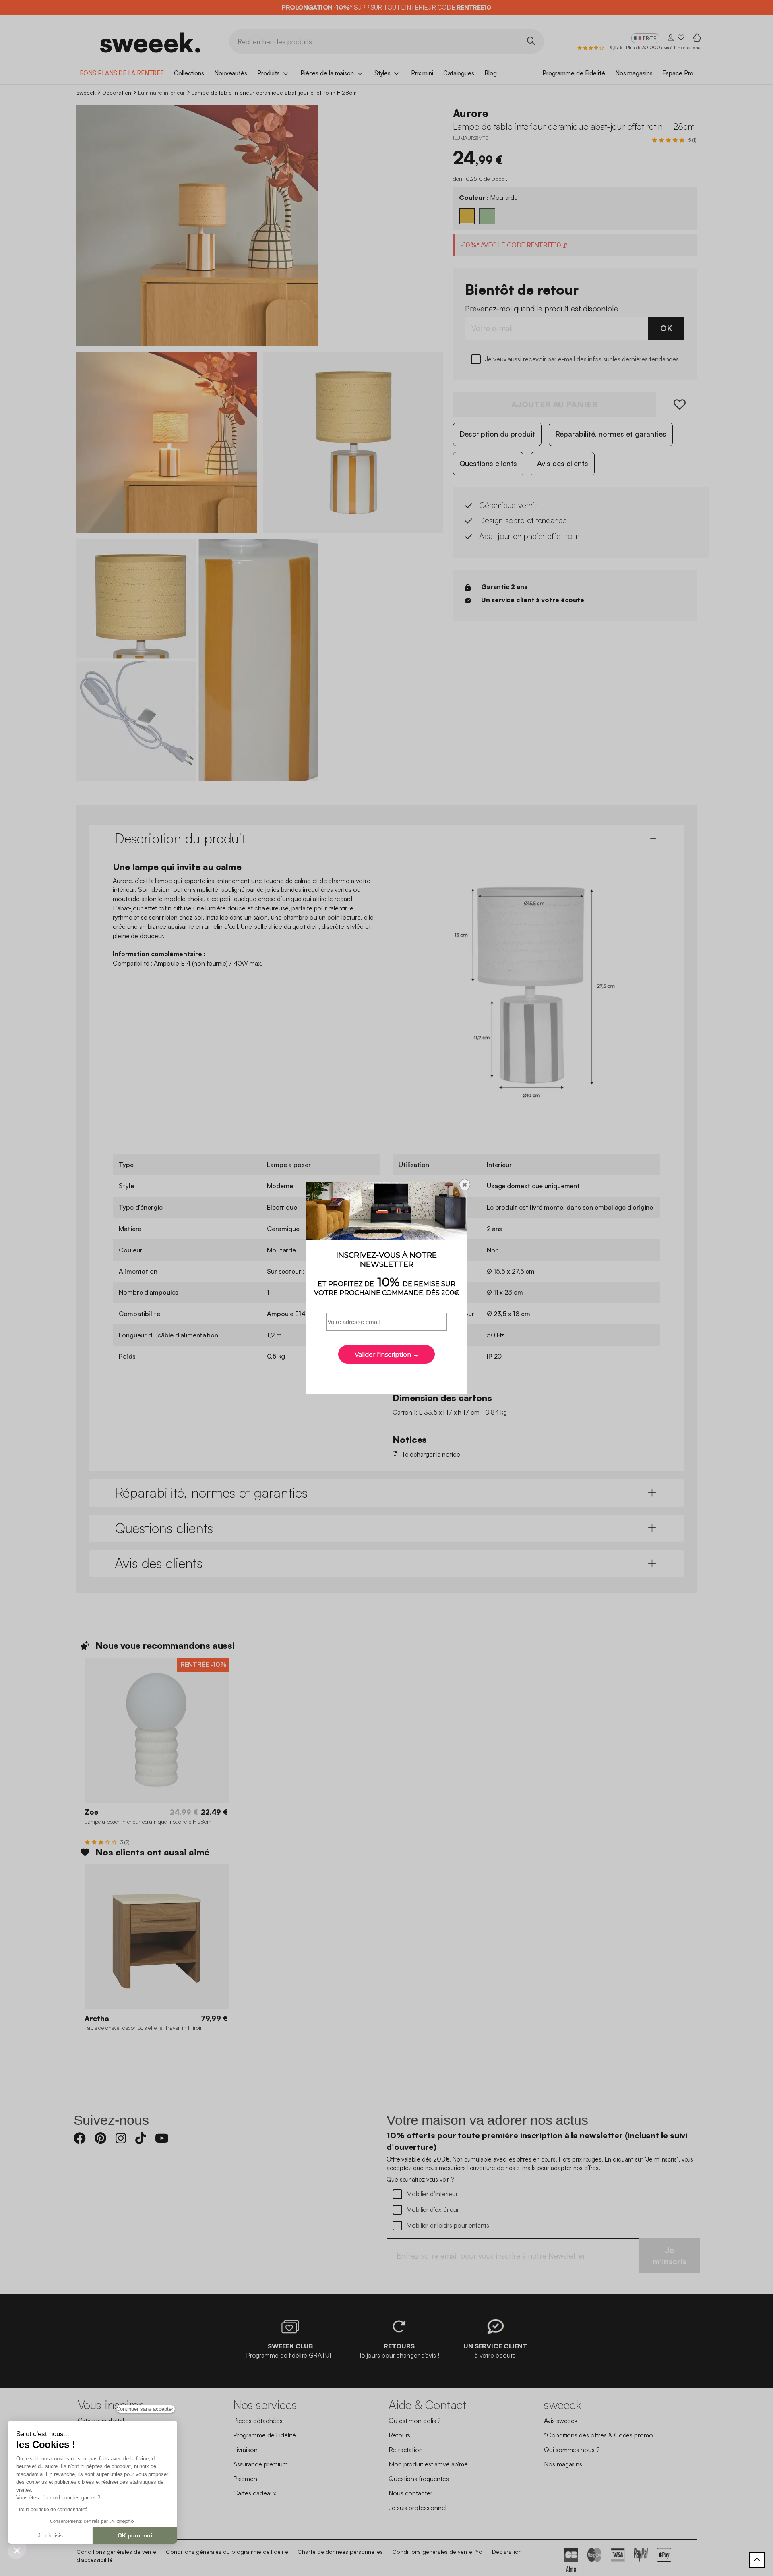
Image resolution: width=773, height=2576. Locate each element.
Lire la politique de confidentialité (52, 2510)
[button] (17, 2550)
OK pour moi (135, 2535)
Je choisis (50, 2535)
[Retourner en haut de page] (757, 2560)
